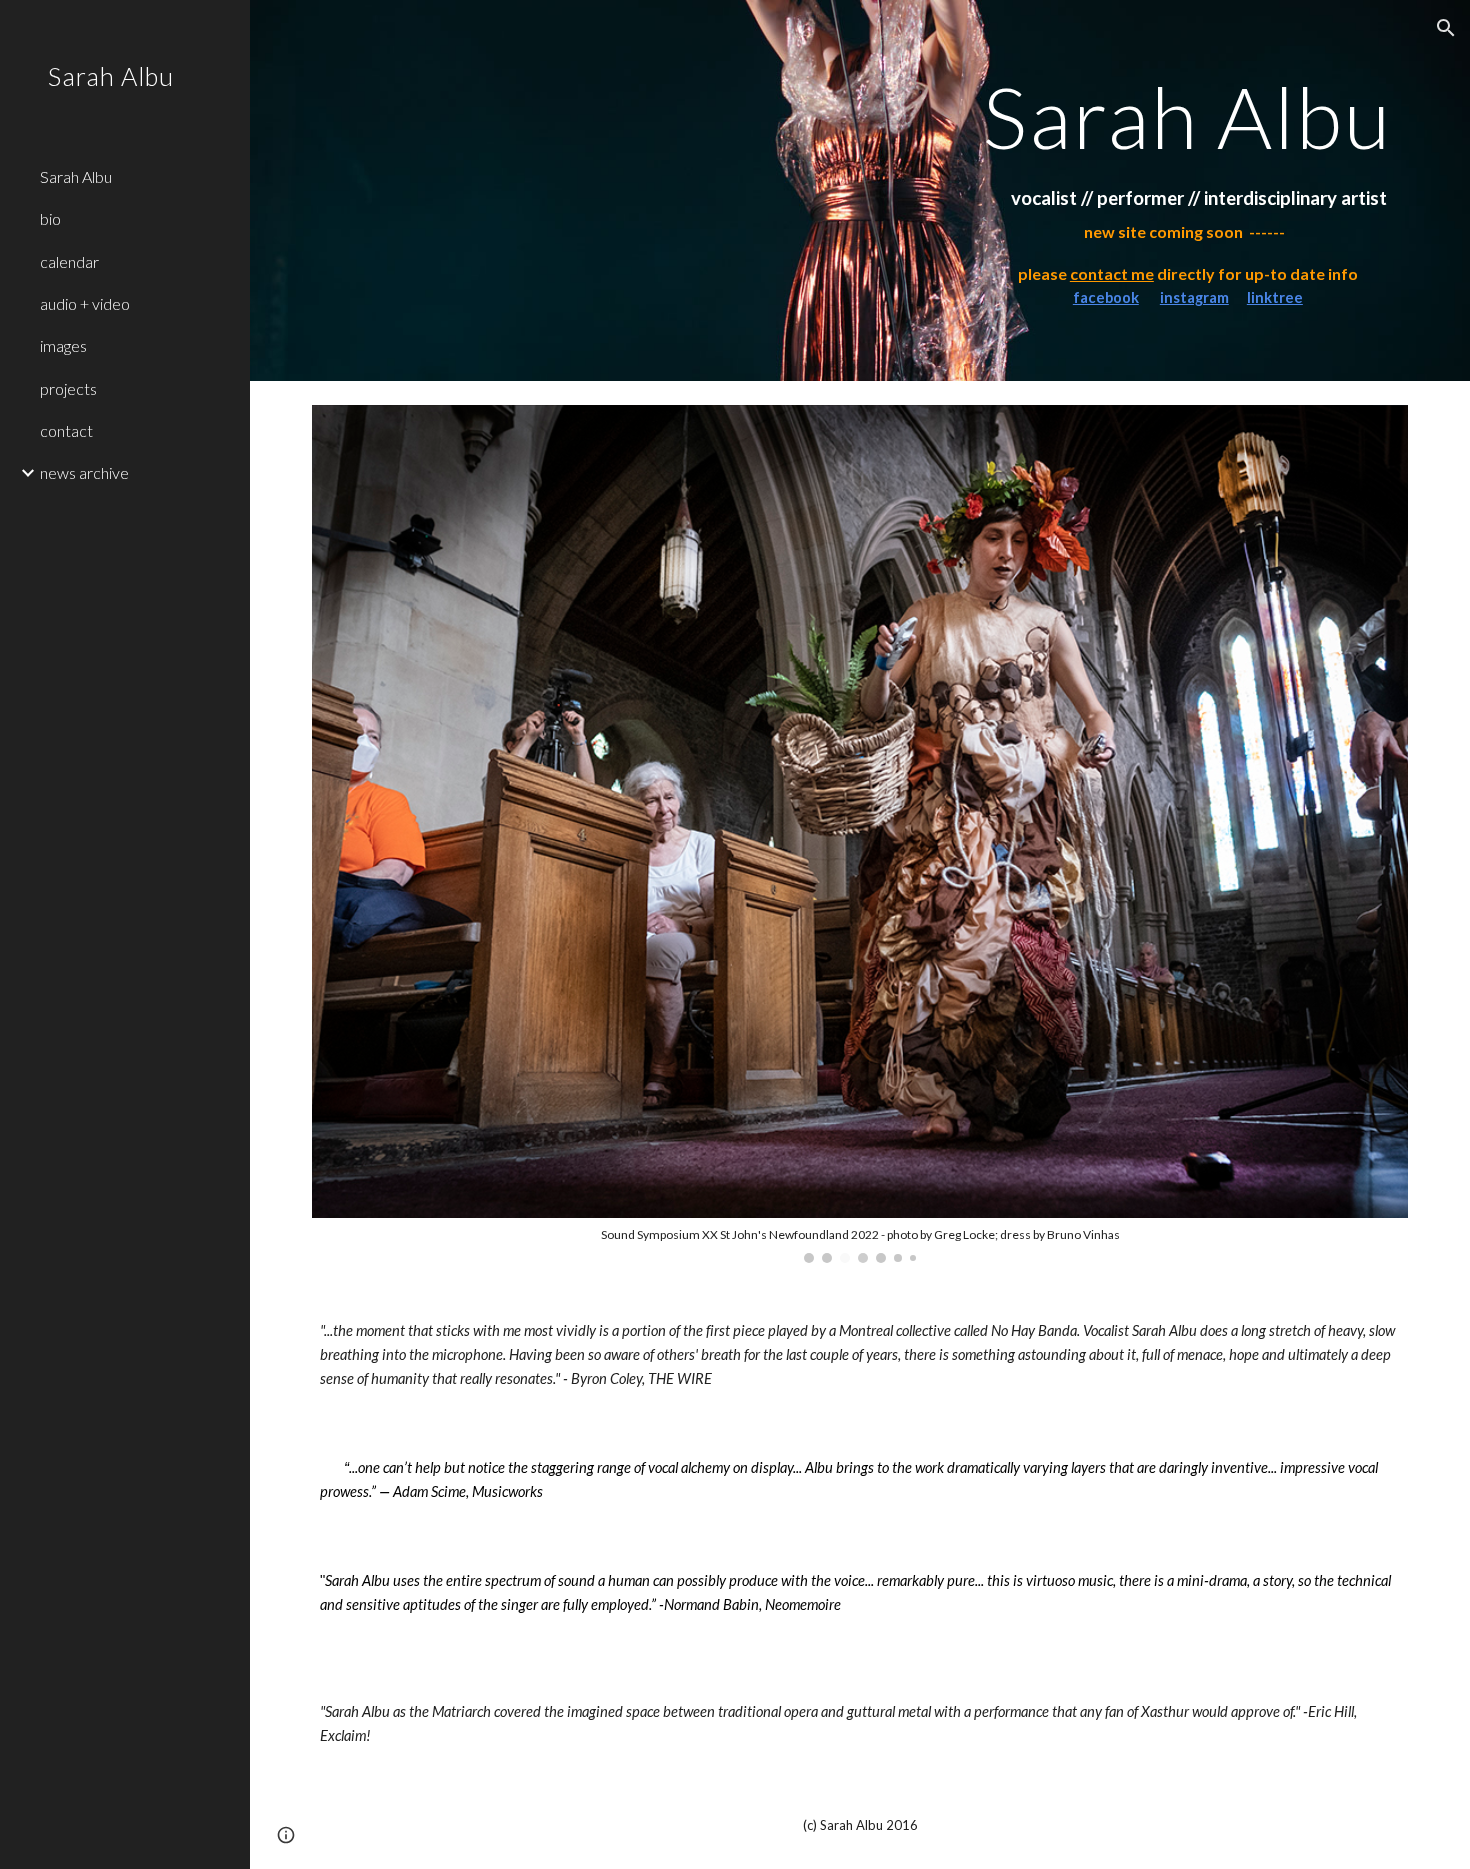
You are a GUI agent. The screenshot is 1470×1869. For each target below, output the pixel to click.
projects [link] (68, 388)
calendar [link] (69, 261)
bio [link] (50, 218)
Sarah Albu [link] (76, 176)
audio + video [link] (85, 303)
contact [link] (66, 430)
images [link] (63, 345)
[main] (1188, 116)
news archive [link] (84, 472)
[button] (1446, 28)
